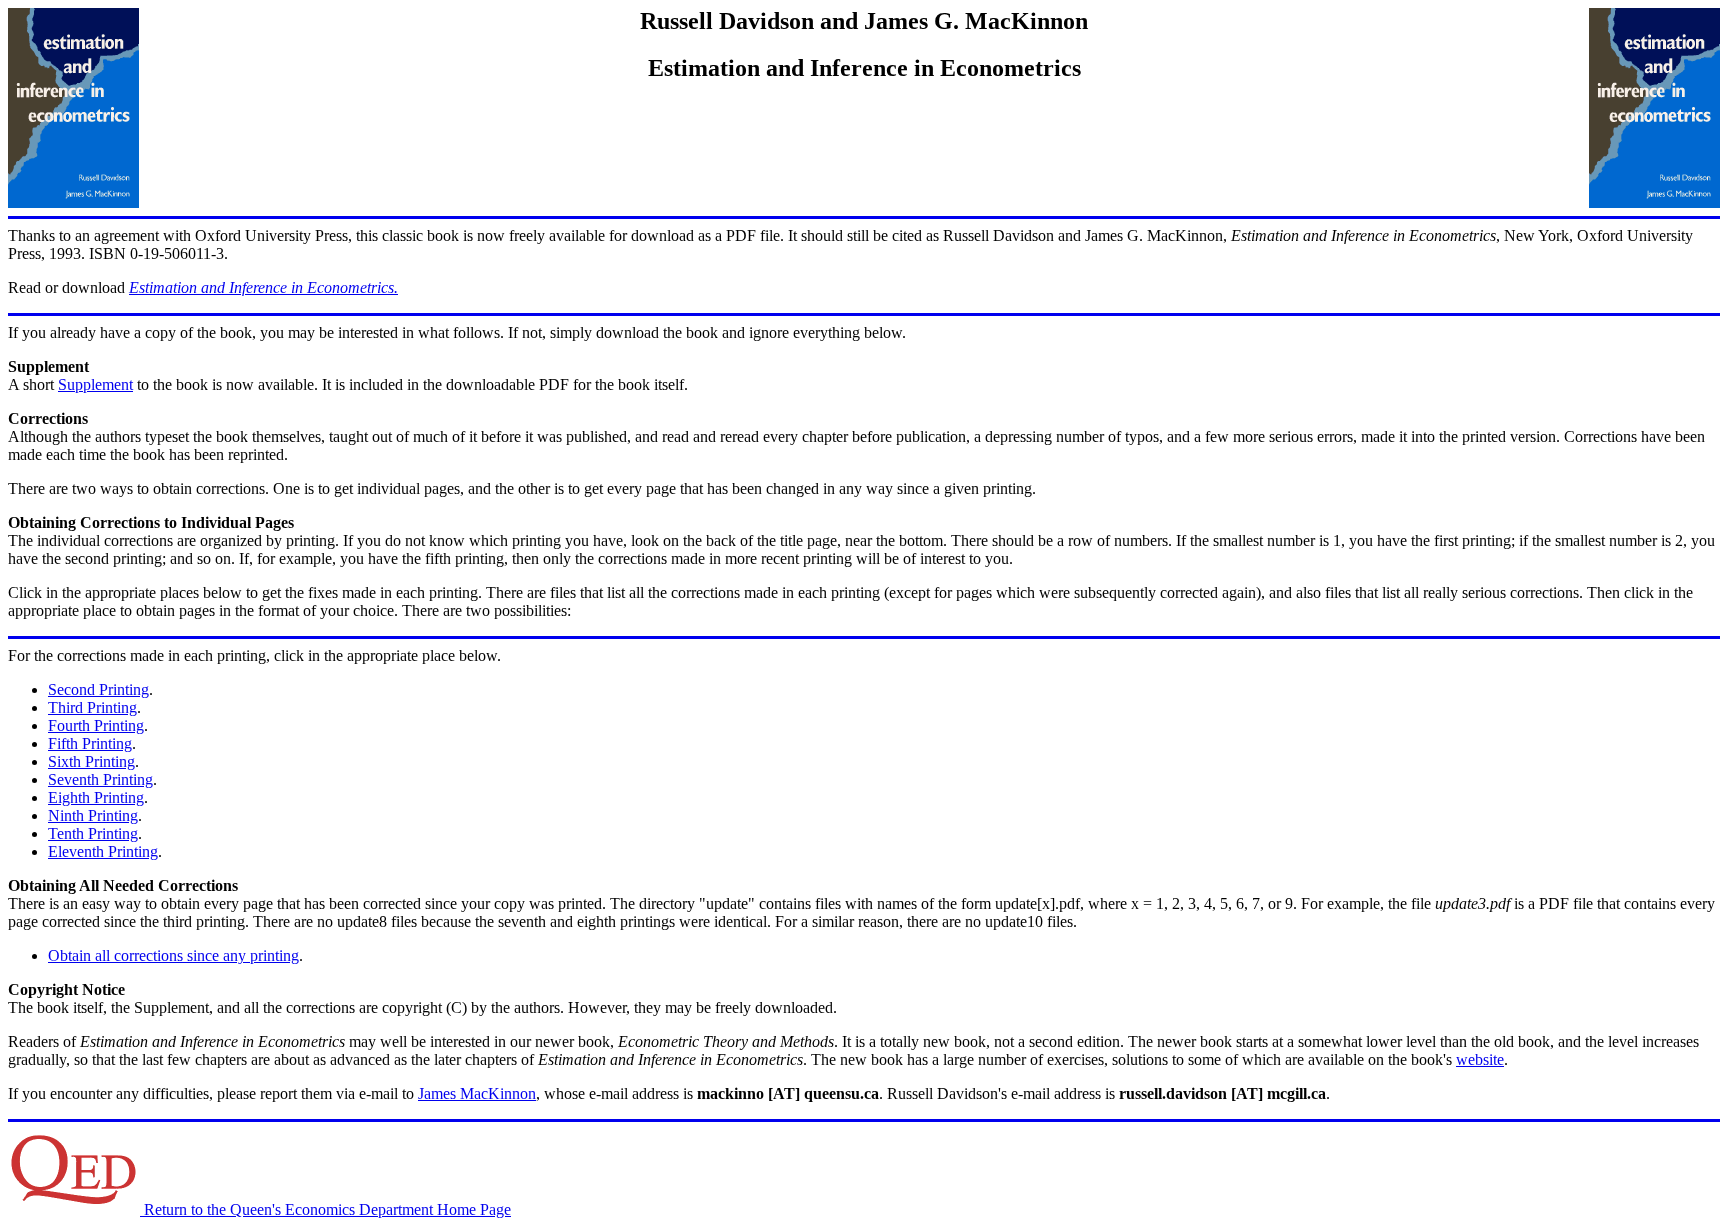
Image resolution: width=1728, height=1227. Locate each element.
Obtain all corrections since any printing (173, 955)
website (1480, 1059)
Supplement (95, 384)
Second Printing (98, 689)
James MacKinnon (477, 1093)
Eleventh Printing (103, 851)
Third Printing (92, 707)
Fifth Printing (90, 743)
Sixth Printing (91, 761)
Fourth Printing (96, 725)
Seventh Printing (100, 779)
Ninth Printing (93, 815)
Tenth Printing (93, 833)
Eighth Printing (96, 797)
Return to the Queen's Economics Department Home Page (325, 1209)
